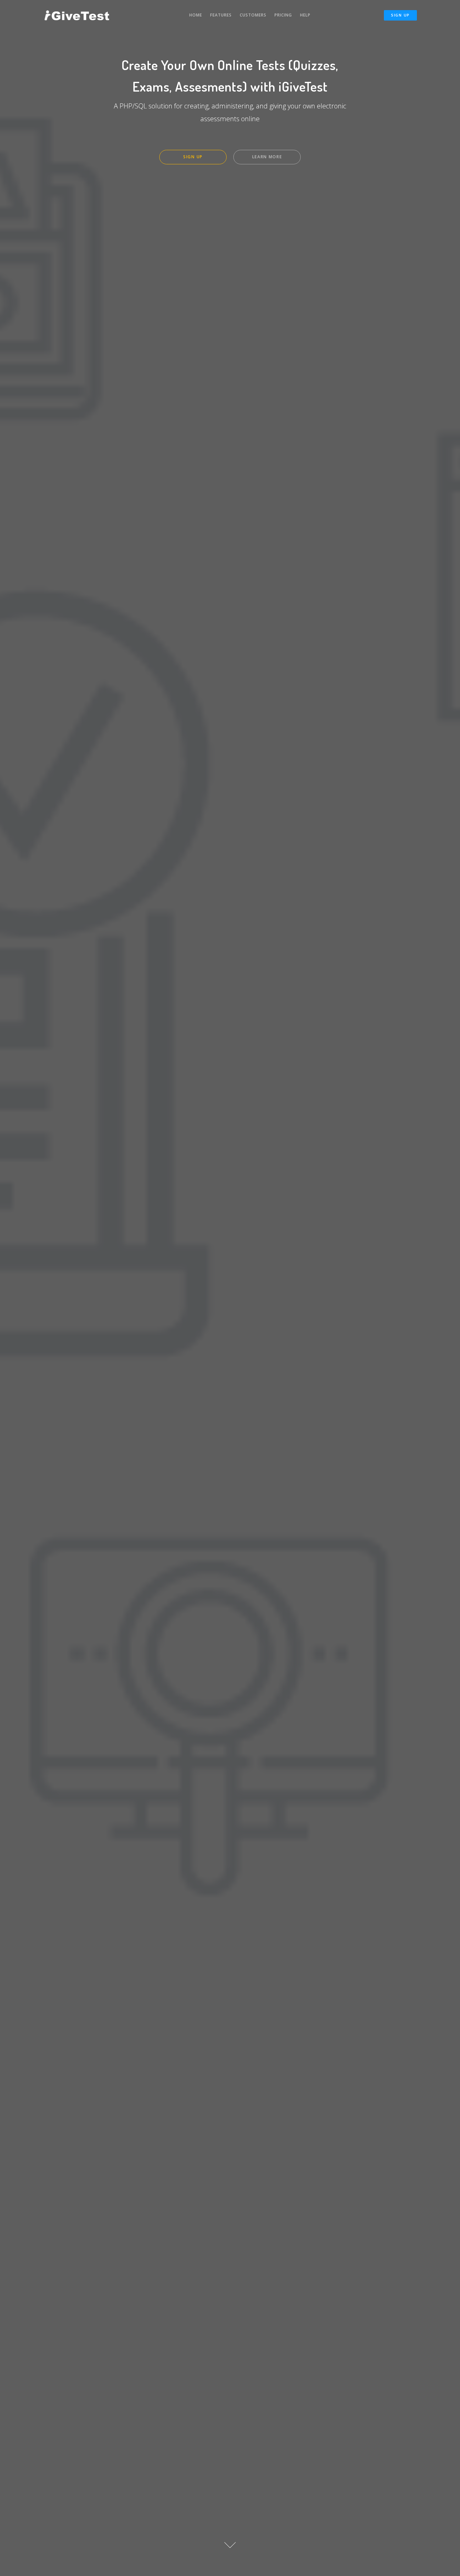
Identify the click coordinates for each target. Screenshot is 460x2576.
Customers (253, 15)
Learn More (267, 157)
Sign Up (400, 15)
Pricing (283, 15)
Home (196, 15)
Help (305, 15)
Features (221, 15)
